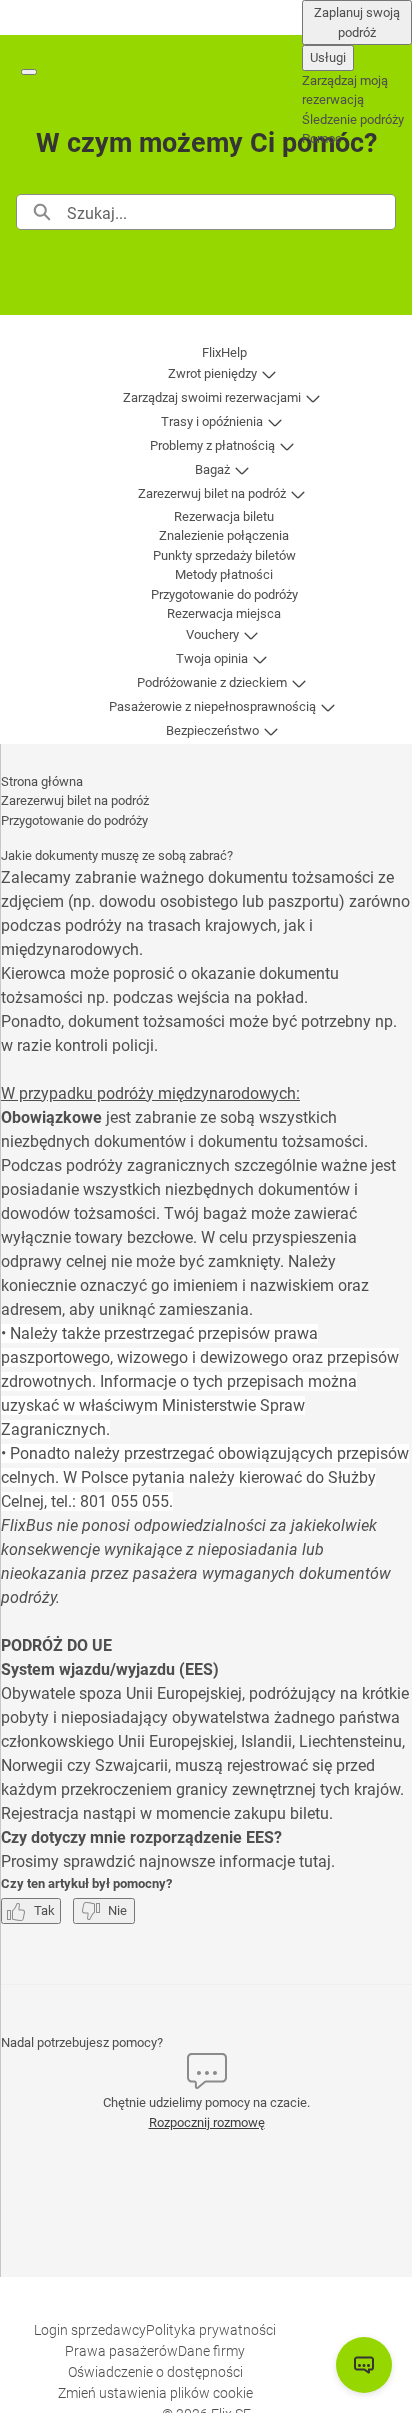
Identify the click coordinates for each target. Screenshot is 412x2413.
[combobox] (231, 212)
